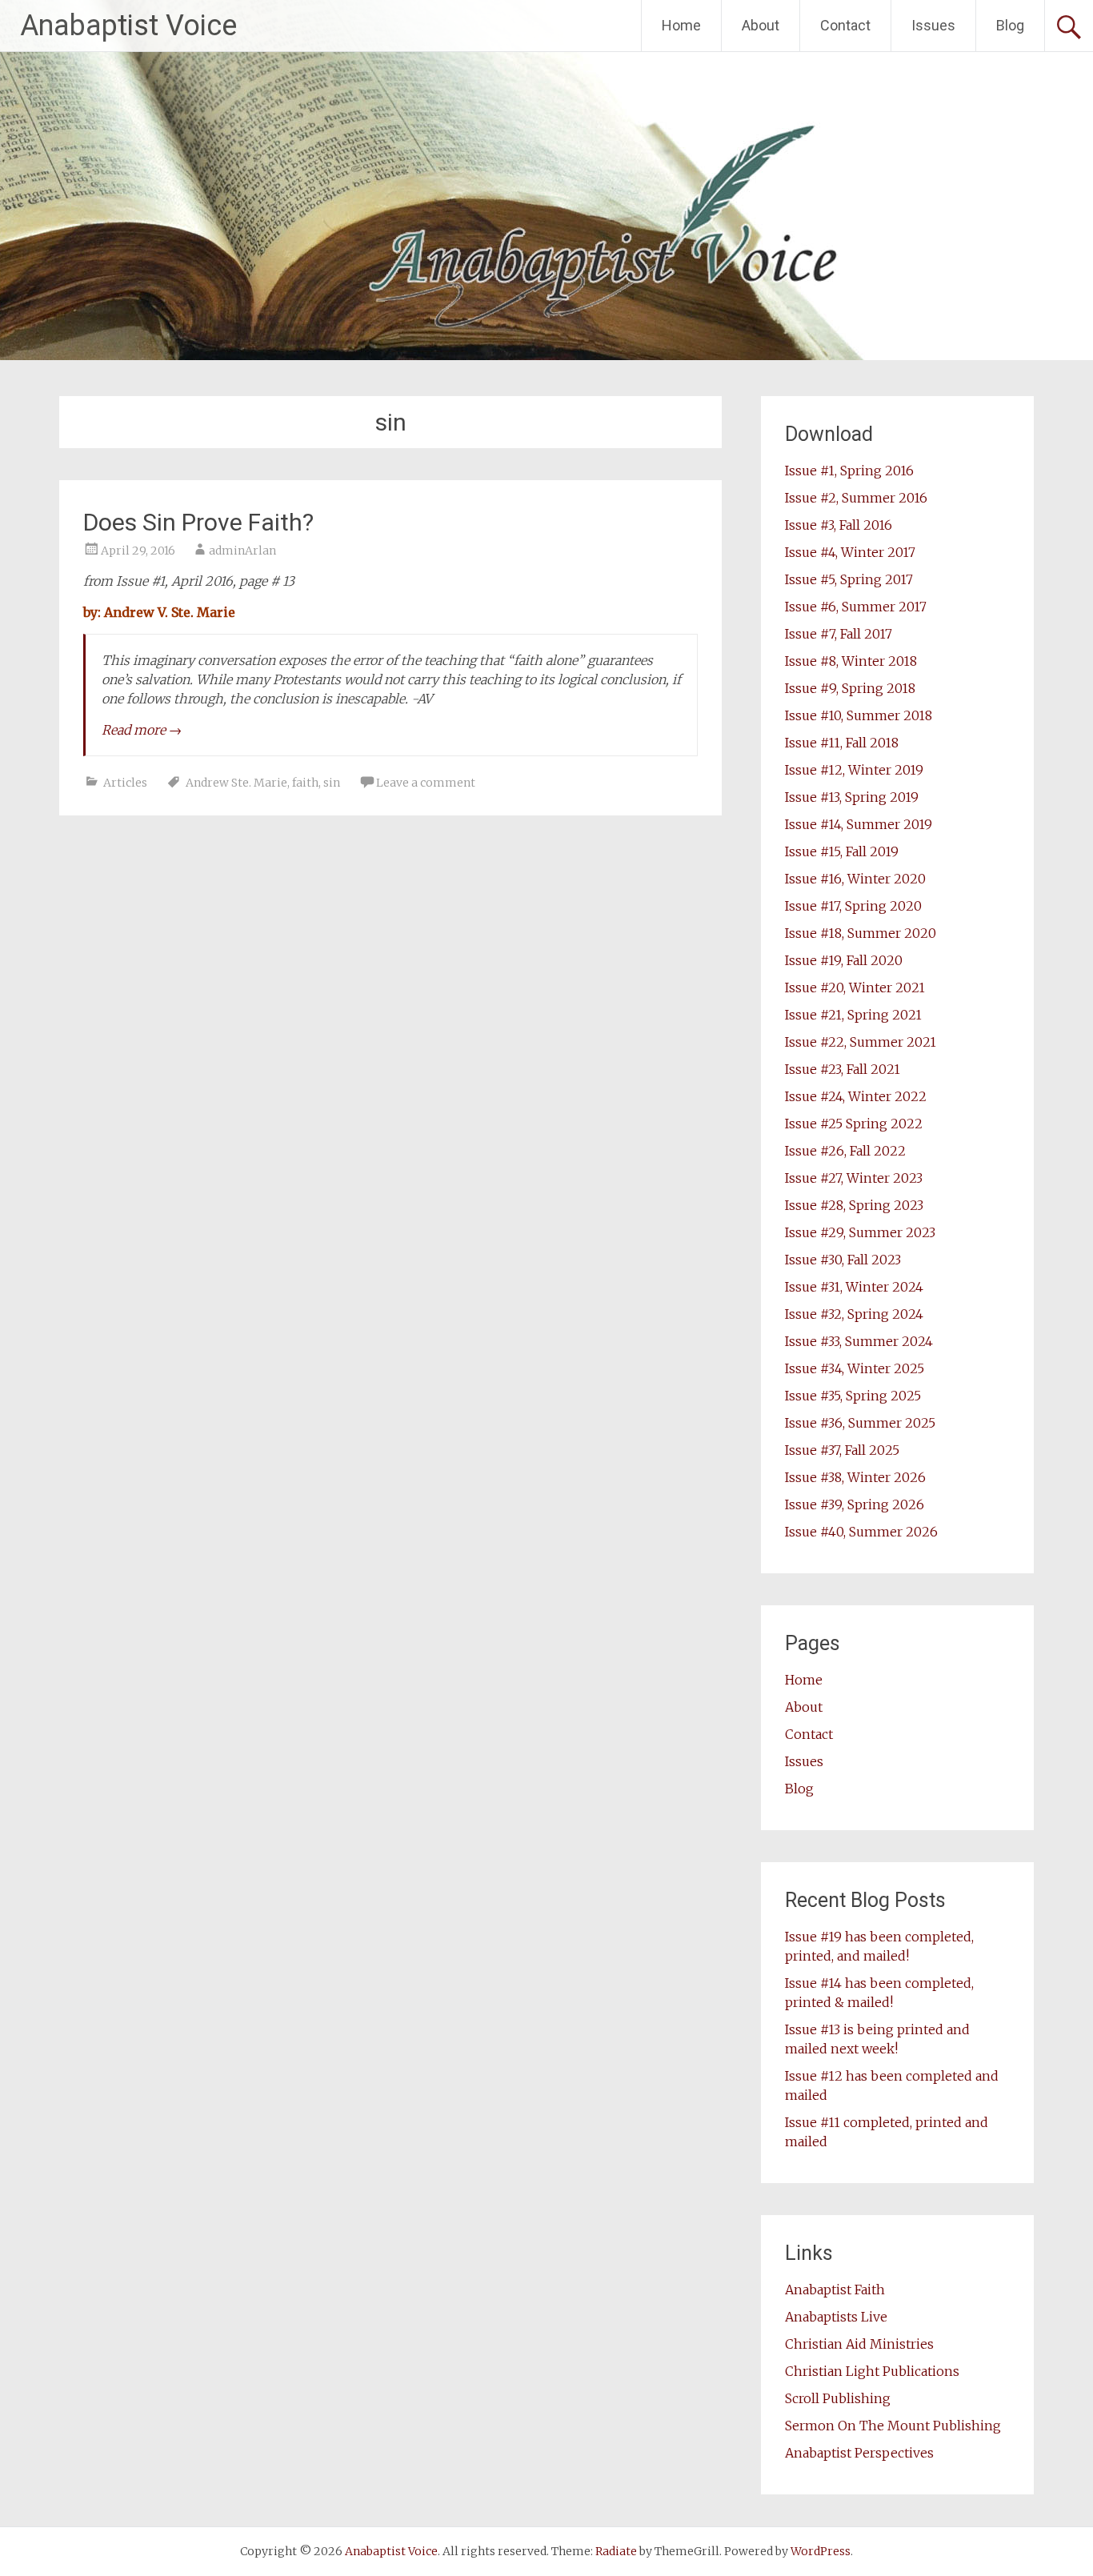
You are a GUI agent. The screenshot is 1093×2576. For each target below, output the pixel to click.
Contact (845, 25)
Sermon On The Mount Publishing (893, 2426)
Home (681, 25)
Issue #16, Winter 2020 (855, 879)
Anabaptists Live (836, 2317)
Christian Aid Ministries (859, 2344)
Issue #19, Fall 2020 (844, 960)
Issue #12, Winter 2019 (854, 770)
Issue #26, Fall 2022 (845, 1151)
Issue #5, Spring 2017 (849, 579)
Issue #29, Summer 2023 (860, 1232)
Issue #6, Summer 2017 (856, 607)
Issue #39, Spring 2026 (855, 1504)
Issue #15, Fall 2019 (842, 851)
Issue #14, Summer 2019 (859, 824)
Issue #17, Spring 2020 (853, 906)
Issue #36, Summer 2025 (860, 1423)
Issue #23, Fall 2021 (843, 1069)
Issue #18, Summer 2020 (861, 933)
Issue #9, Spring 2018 (850, 688)
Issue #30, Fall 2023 (843, 1260)
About (761, 25)
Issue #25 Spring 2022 (854, 1124)
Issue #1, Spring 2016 (849, 471)
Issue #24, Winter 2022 (856, 1096)
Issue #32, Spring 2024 (854, 1314)
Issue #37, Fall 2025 (842, 1450)
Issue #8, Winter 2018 (851, 661)
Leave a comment (426, 783)
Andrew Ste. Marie (236, 783)
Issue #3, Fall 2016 (839, 525)
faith (305, 783)
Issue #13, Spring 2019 (852, 797)
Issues (933, 25)
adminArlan (242, 551)
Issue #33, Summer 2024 (859, 1341)
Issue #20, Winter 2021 (855, 988)
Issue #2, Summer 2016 (856, 498)
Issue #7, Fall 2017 (839, 634)
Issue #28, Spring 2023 (854, 1205)
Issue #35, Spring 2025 (853, 1396)
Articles (125, 783)
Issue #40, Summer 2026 (861, 1532)
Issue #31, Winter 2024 (854, 1287)
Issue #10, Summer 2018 (859, 715)
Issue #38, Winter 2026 (855, 1477)
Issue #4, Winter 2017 (850, 552)
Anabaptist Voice (128, 26)
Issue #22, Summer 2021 (861, 1042)
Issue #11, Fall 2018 (842, 743)
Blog (1010, 25)
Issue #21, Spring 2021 (853, 1015)
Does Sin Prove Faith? (198, 522)
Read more (142, 730)
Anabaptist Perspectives (859, 2453)
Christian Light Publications (872, 2371)
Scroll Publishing (838, 2398)
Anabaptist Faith (835, 2290)
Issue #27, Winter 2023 (854, 1178)
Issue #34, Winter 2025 (855, 1368)
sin (332, 783)
